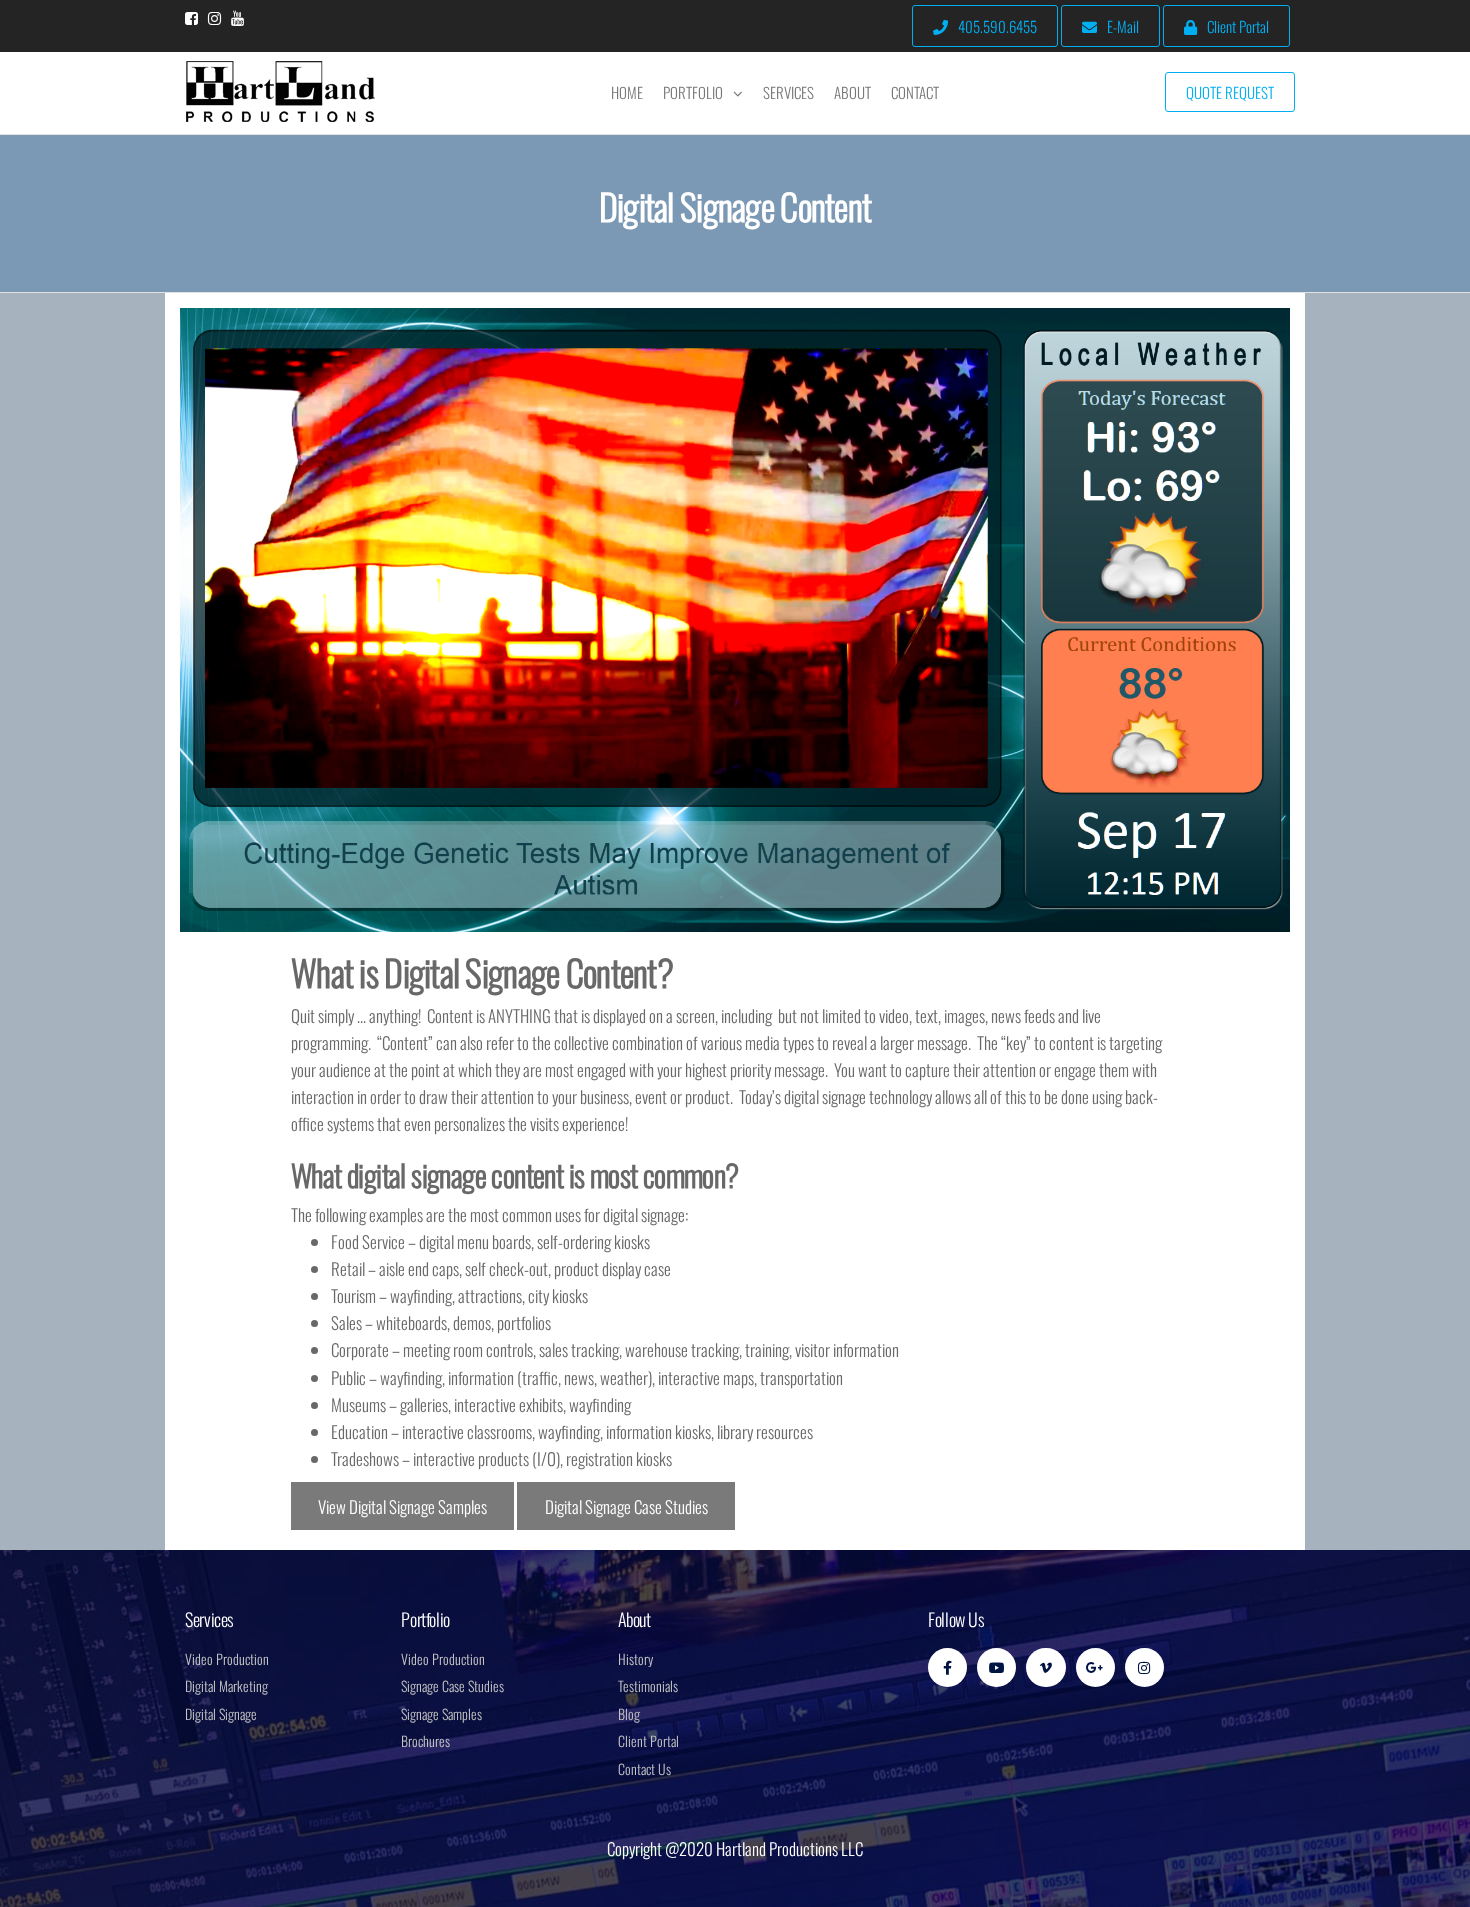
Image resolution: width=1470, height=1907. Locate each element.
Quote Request (1230, 92)
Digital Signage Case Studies (626, 1506)
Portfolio (693, 92)
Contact (915, 92)
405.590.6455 (997, 26)
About (852, 92)
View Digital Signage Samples (402, 1506)
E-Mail (1123, 26)
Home (627, 92)
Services (788, 92)
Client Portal (1238, 26)
